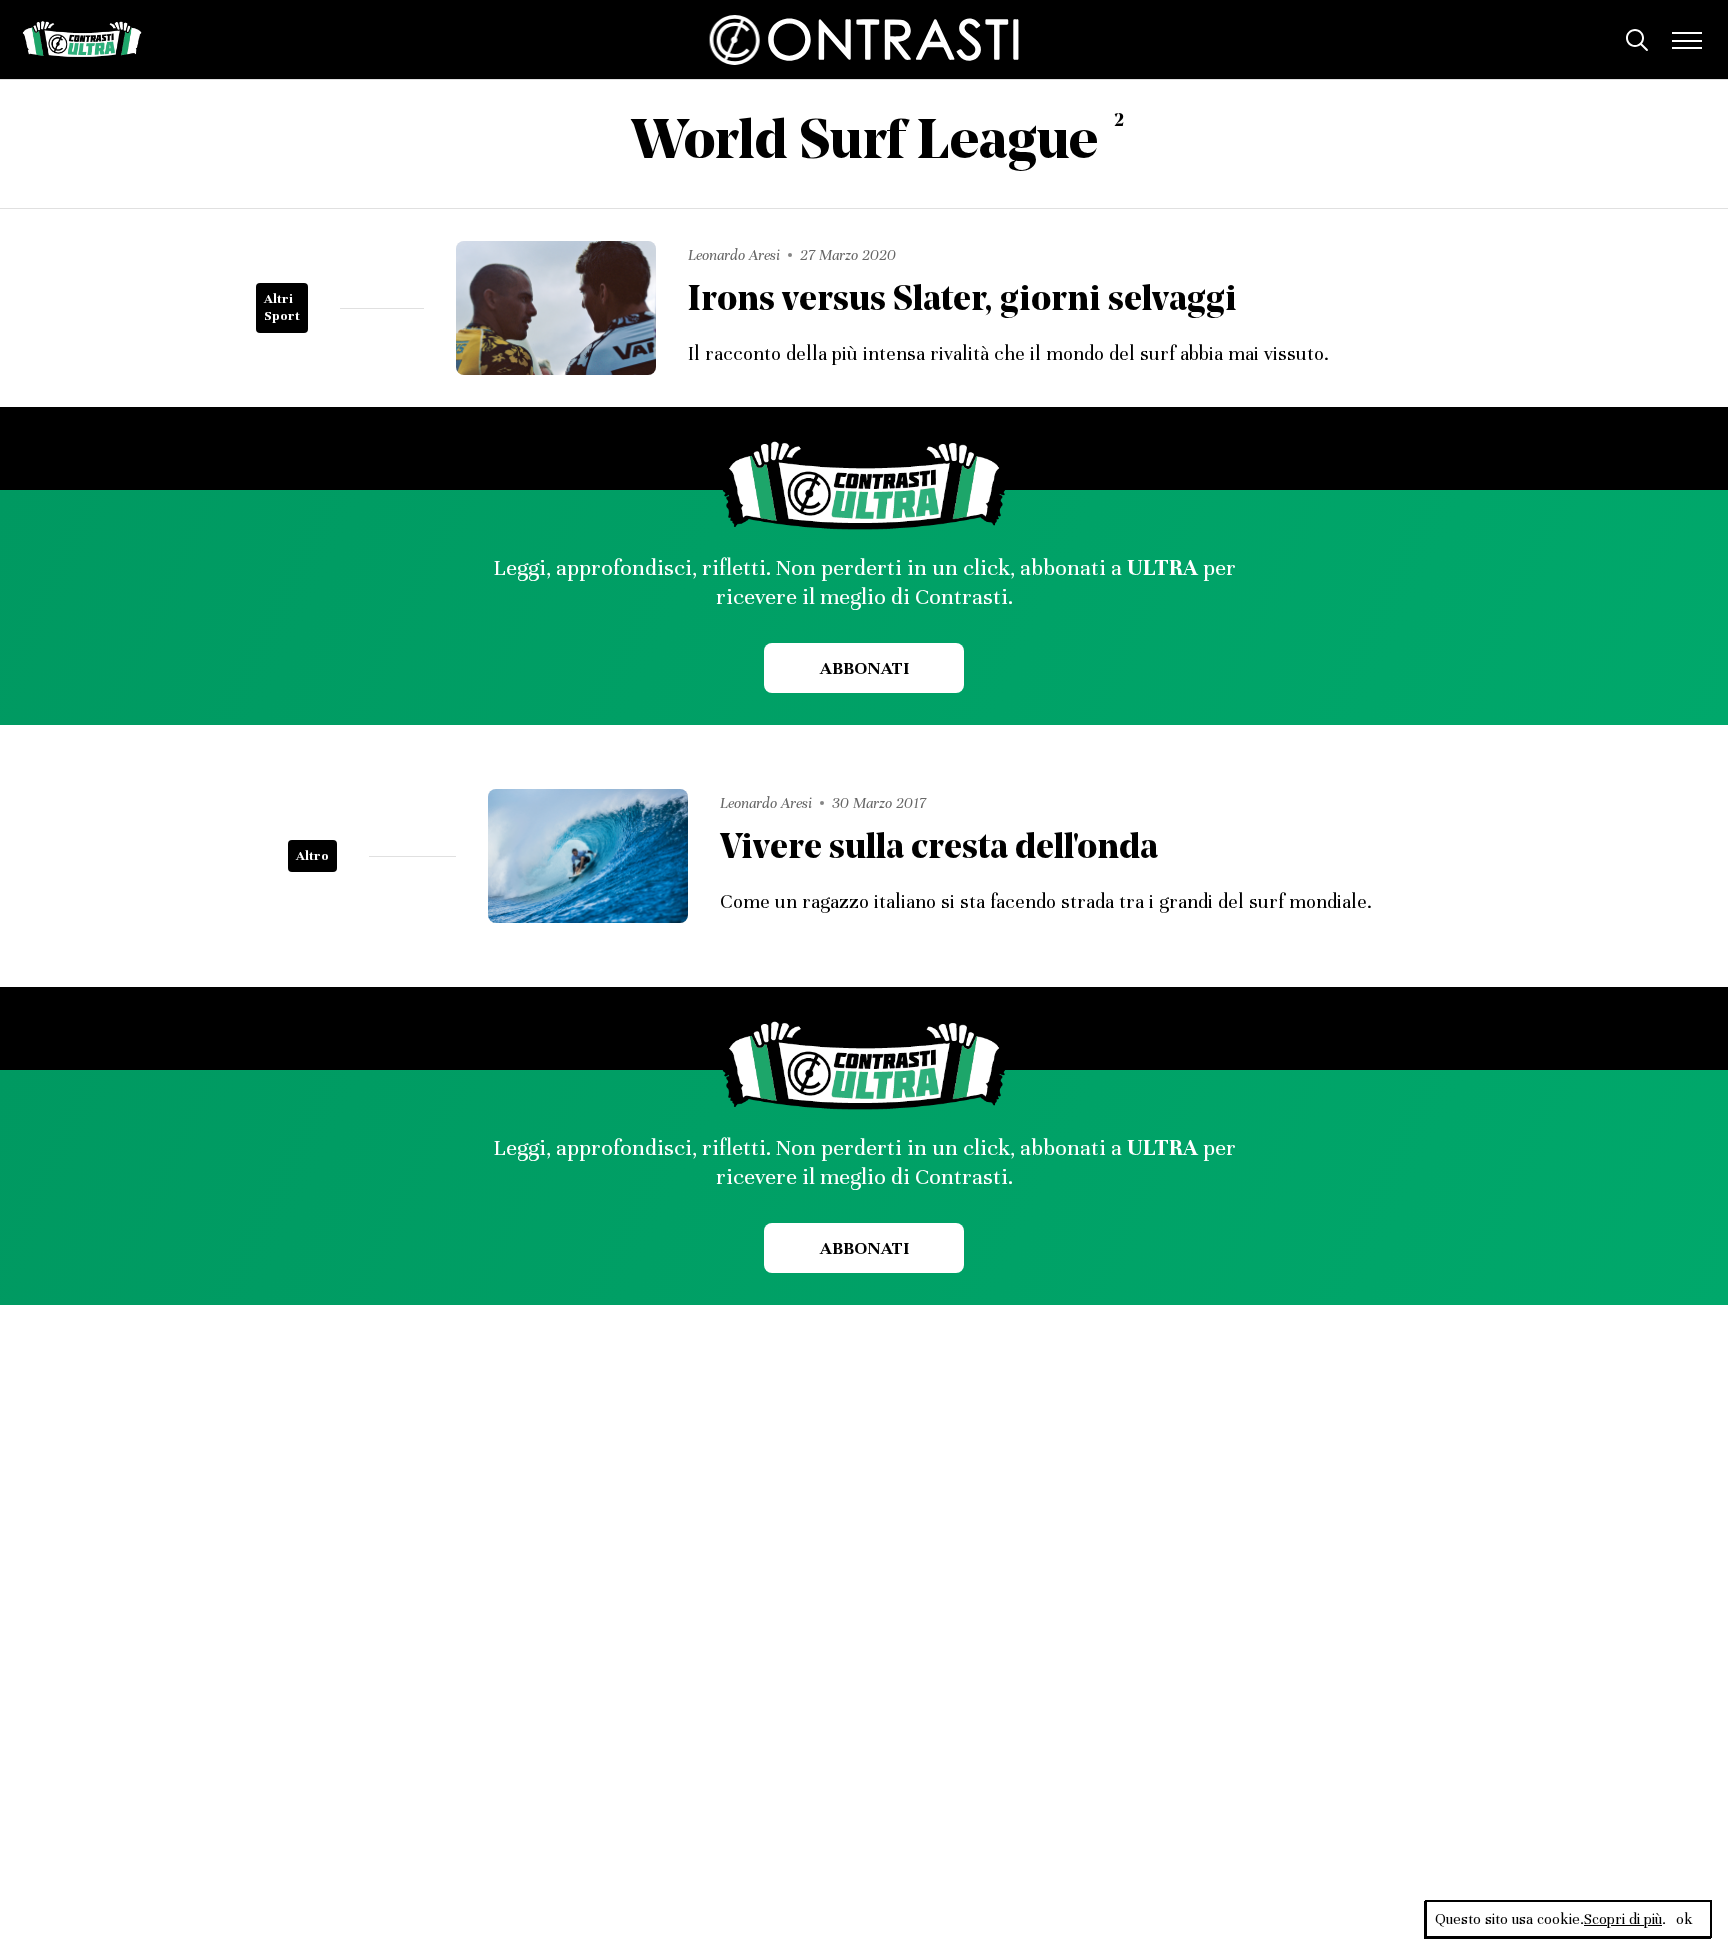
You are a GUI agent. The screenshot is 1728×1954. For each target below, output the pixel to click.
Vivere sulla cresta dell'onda (939, 849)
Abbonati (864, 668)
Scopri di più (1623, 1919)
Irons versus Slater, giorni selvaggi (962, 301)
